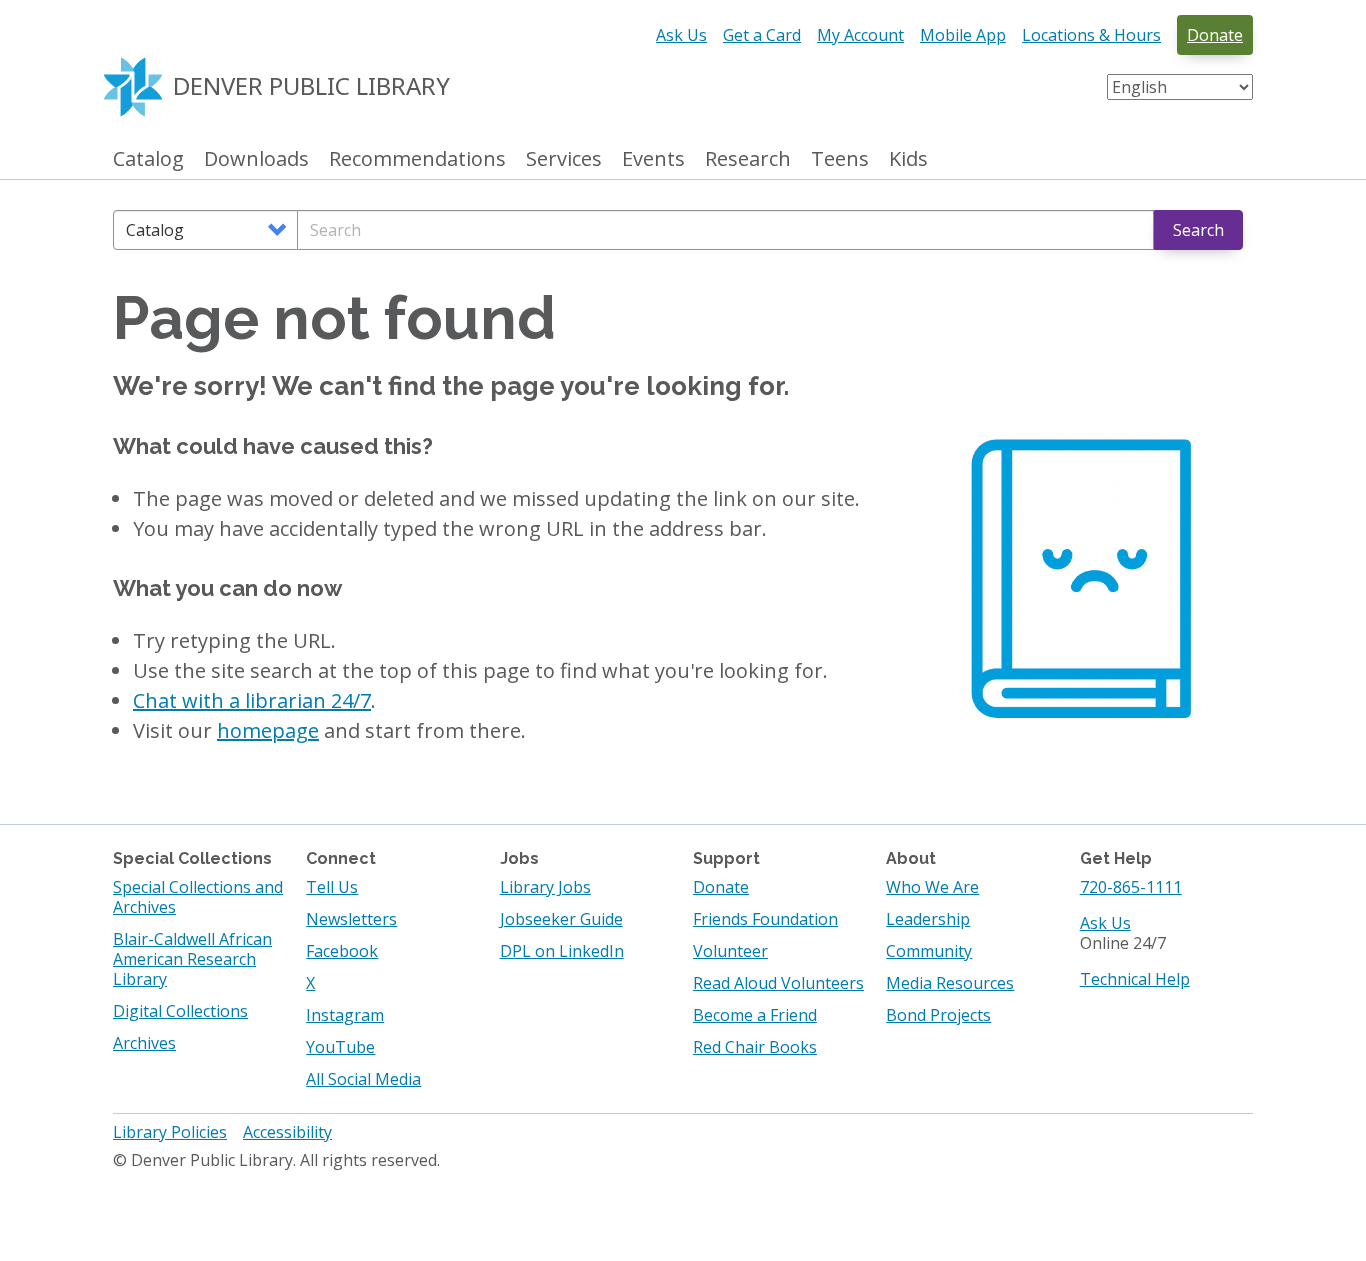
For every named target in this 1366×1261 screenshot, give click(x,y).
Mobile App (963, 35)
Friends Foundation (765, 919)
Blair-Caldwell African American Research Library (192, 959)
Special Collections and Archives (198, 897)
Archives (144, 1043)
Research (748, 159)
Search (1198, 230)
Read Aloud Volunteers (778, 983)
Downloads (256, 159)
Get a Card (762, 35)
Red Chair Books (755, 1047)
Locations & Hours (1091, 35)
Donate (1215, 35)
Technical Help (1135, 979)
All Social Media (363, 1079)
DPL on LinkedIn (562, 951)
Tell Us (332, 887)
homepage (268, 730)
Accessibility (287, 1132)
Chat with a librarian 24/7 (252, 700)
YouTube (340, 1047)
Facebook (342, 951)
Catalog (148, 159)
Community (929, 951)
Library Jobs (545, 887)
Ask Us (681, 35)
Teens (840, 159)
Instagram (345, 1015)
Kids (908, 159)
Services (564, 159)
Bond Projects (938, 1015)
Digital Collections (180, 1011)
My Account (860, 35)
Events (653, 159)
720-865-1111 (1131, 887)
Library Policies (170, 1132)
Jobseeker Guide (561, 919)
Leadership (928, 919)
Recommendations (417, 159)
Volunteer (730, 951)
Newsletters (351, 919)
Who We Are (932, 887)
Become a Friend (755, 1015)
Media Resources (950, 983)
